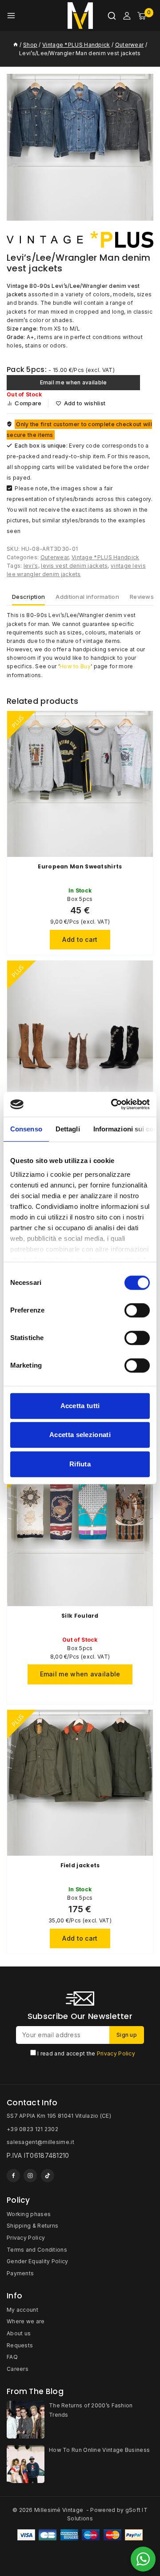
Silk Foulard (80, 1616)
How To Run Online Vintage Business (99, 2450)
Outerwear (55, 557)
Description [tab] (28, 597)
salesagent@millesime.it (40, 2142)
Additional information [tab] (87, 597)
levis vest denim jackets (74, 566)
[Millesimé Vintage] (80, 16)
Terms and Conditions (37, 2250)
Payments (20, 2273)
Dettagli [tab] (68, 1129)
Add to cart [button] (80, 939)
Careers (18, 2369)
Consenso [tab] (26, 1129)
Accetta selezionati (80, 1435)
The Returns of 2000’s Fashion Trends (91, 2410)
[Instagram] (30, 2176)
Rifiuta (80, 1464)
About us (19, 2333)
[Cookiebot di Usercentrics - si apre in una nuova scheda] (113, 1104)
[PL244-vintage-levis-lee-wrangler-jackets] (80, 147)
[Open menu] (11, 16)
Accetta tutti (80, 1406)
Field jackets (80, 1865)
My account (22, 2310)
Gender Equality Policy (38, 2261)
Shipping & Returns (32, 2226)
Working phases (29, 2214)
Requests (20, 2345)
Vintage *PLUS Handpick (106, 557)
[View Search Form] (112, 16)
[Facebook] (13, 2176)
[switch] (137, 1310)
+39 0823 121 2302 (32, 2129)
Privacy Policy (116, 2053)
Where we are (26, 2321)
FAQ (12, 2357)
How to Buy (75, 666)
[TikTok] (48, 2176)
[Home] (16, 45)
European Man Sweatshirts (80, 866)
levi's (31, 566)
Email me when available (74, 382)
